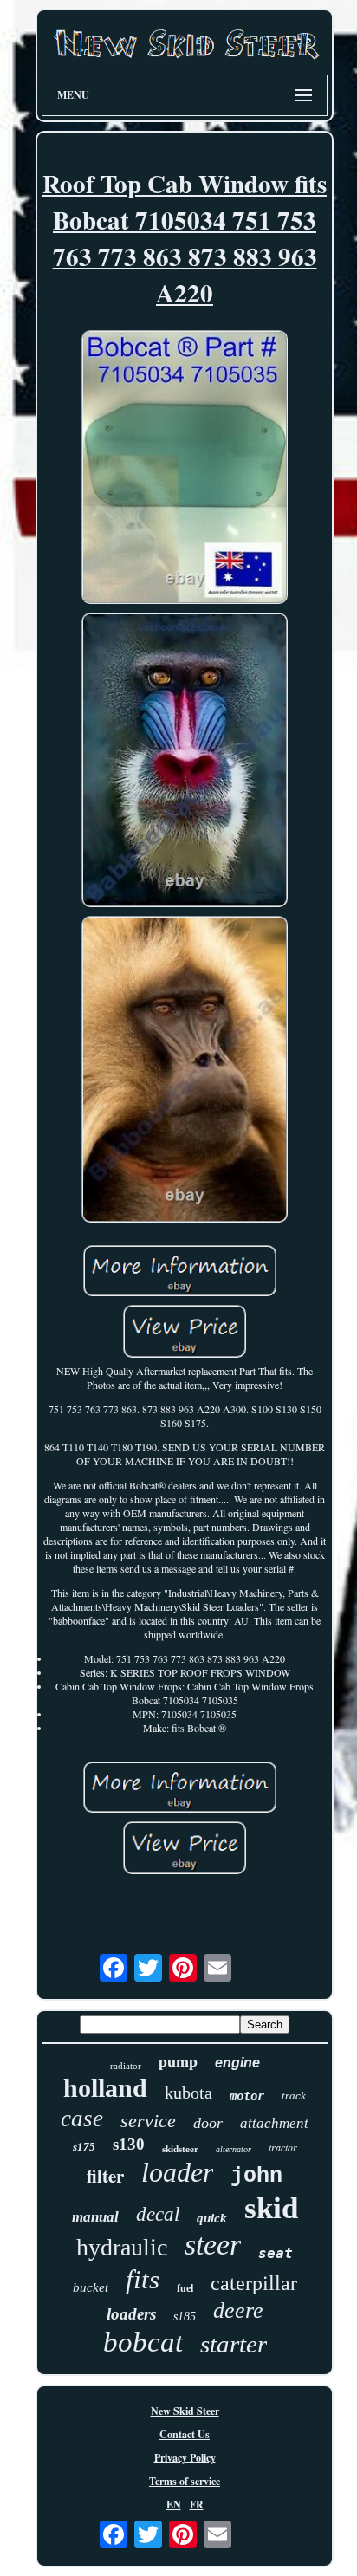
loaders (131, 2314)
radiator (126, 2066)
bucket (91, 2287)
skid (271, 2208)
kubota (188, 2093)
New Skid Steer (185, 2411)
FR (197, 2505)
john (256, 2176)
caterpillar (254, 2283)
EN (174, 2505)
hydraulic (122, 2247)
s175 (84, 2147)
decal (158, 2214)
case (82, 2119)
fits (143, 2279)
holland (105, 2088)
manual (95, 2217)
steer (213, 2245)
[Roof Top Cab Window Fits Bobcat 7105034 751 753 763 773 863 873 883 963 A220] (185, 469)
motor (247, 2096)
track (294, 2096)
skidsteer (180, 2149)
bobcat (143, 2342)
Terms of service (185, 2481)
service (148, 2121)
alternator (234, 2149)
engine (237, 2063)
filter (105, 2176)
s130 (129, 2144)
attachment (274, 2123)
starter (234, 2344)
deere (238, 2310)
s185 (185, 2316)
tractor (283, 2147)
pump (178, 2061)
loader (177, 2172)
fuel (185, 2288)
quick (212, 2218)
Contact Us (185, 2434)
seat (276, 2253)
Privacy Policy (185, 2458)
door (208, 2123)
